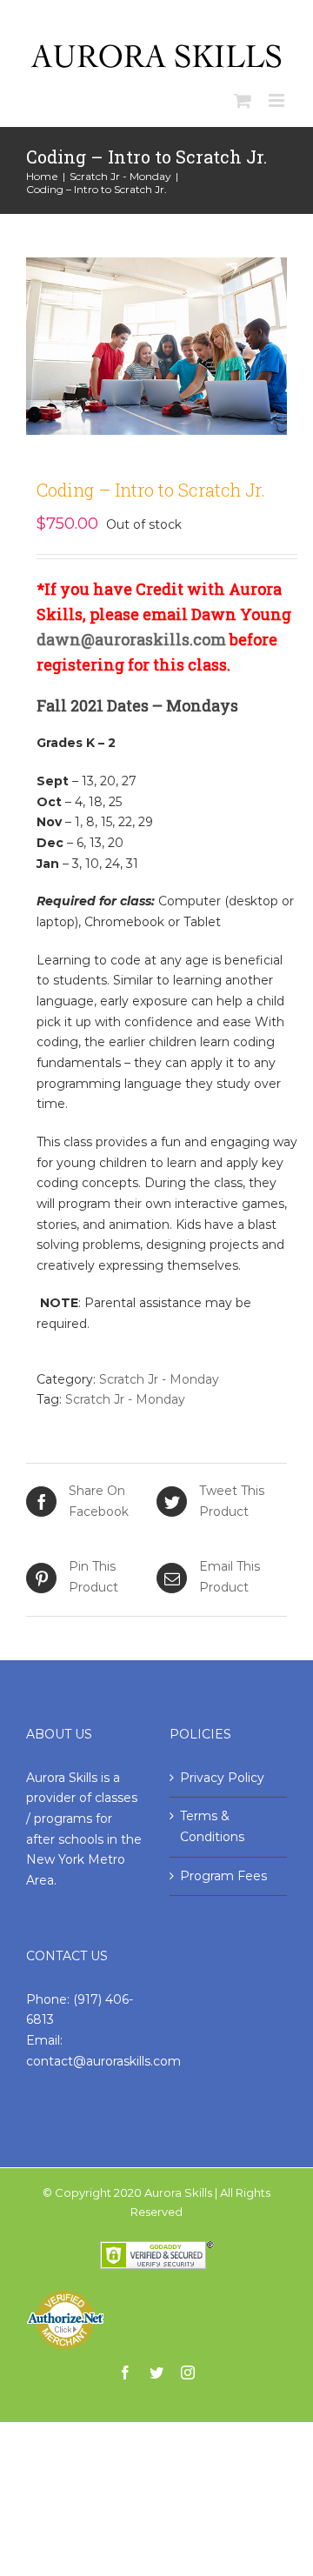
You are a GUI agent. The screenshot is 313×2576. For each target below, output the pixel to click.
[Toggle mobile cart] (243, 100)
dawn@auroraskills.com (131, 639)
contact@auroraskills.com (103, 2061)
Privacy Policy (222, 1778)
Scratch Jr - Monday (159, 1379)
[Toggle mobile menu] (278, 100)
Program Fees (223, 1876)
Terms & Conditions (212, 1826)
